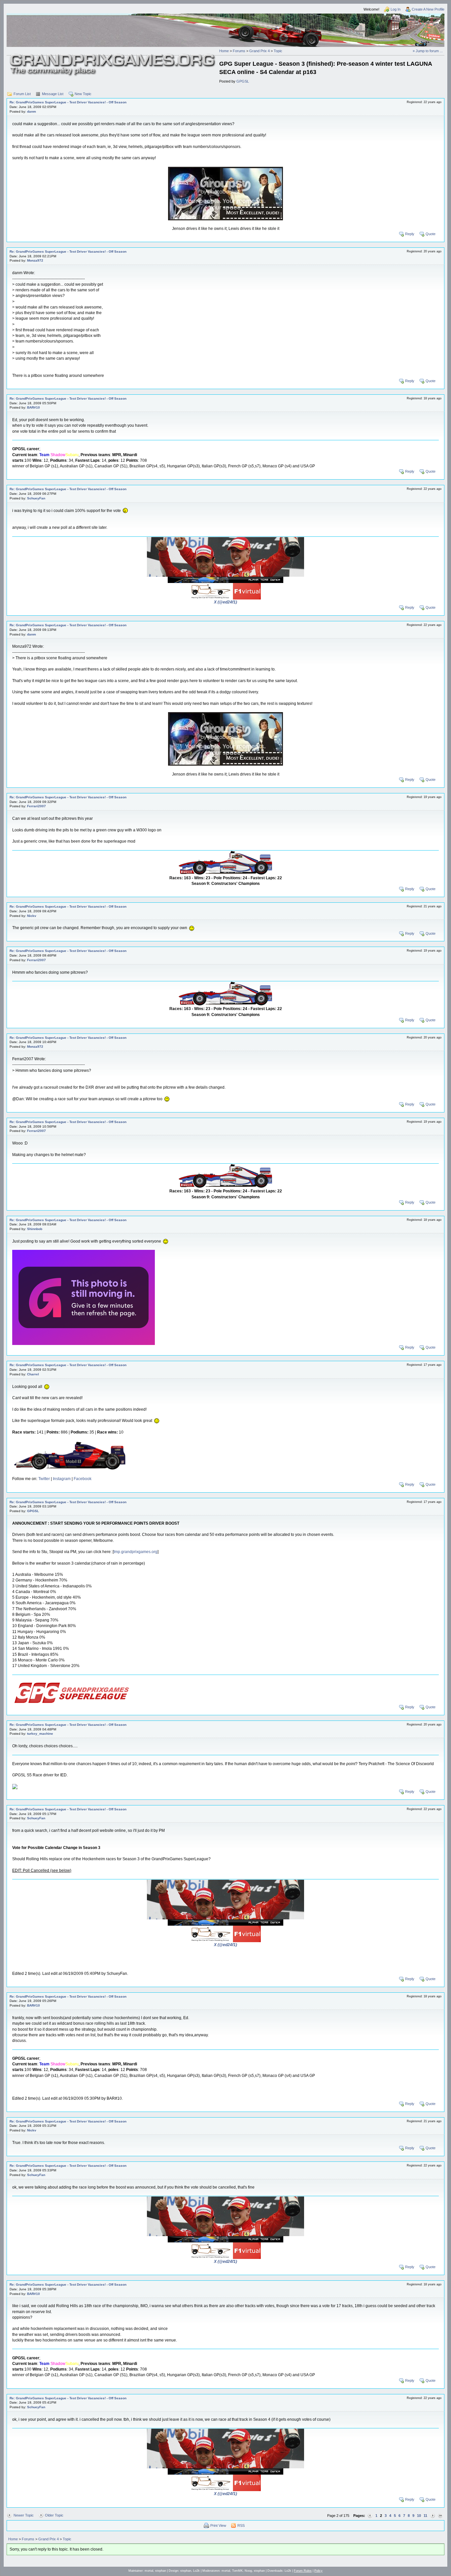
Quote (431, 234)
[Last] (440, 2516)
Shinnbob (35, 1229)
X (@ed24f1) (225, 602)
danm (32, 111)
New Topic (83, 94)
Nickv (32, 916)
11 (425, 2516)
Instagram (62, 1479)
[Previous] (370, 2516)
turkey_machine (40, 1734)
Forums (239, 51)
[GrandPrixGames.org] (113, 56)
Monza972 (35, 260)
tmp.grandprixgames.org (136, 1552)
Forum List (22, 94)
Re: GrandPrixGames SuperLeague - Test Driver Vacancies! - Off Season (68, 102)
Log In (396, 9)
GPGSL (243, 81)
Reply (410, 234)
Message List (53, 94)
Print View (218, 2525)
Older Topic (54, 2515)
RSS (241, 2525)
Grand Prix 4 (260, 51)
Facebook (83, 1479)
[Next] (433, 2516)
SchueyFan (36, 498)
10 (419, 2516)
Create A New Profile (428, 9)
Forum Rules (303, 2571)
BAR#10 (34, 407)
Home (224, 51)
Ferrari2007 (36, 806)
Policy (318, 2571)
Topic (278, 51)
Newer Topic (24, 2515)
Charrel (33, 1374)
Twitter (44, 1479)
